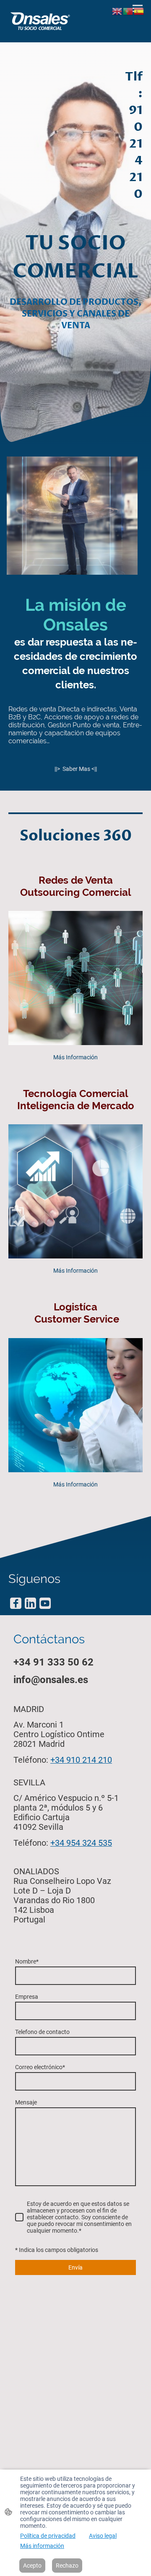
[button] (117, 11)
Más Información (75, 1057)
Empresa (27, 1997)
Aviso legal (103, 2536)
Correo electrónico (40, 2067)
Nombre (27, 1961)
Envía (75, 2267)
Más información (42, 2546)
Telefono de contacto (42, 2032)
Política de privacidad (48, 2536)
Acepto (32, 2566)
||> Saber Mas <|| (76, 769)
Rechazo (67, 2566)
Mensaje (26, 2102)
